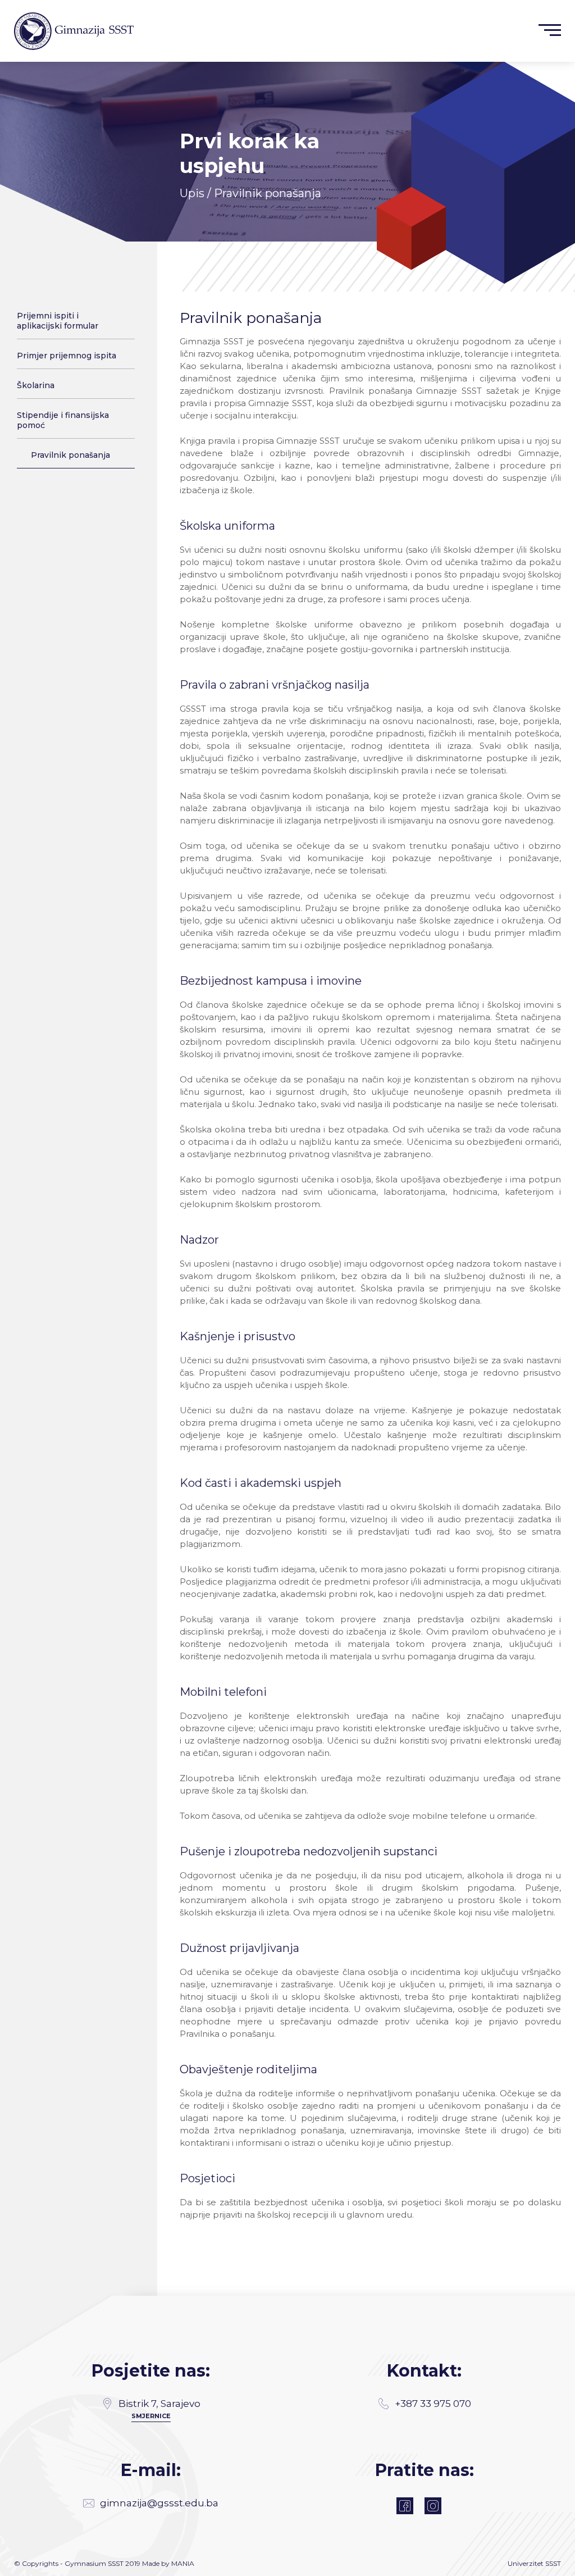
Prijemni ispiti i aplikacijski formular (58, 321)
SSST (553, 2563)
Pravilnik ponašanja (70, 455)
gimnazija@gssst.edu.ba (159, 2503)
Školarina (36, 385)
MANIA (183, 2563)
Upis (192, 193)
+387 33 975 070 (433, 2404)
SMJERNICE (151, 2416)
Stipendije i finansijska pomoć (63, 420)
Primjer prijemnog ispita (67, 356)
